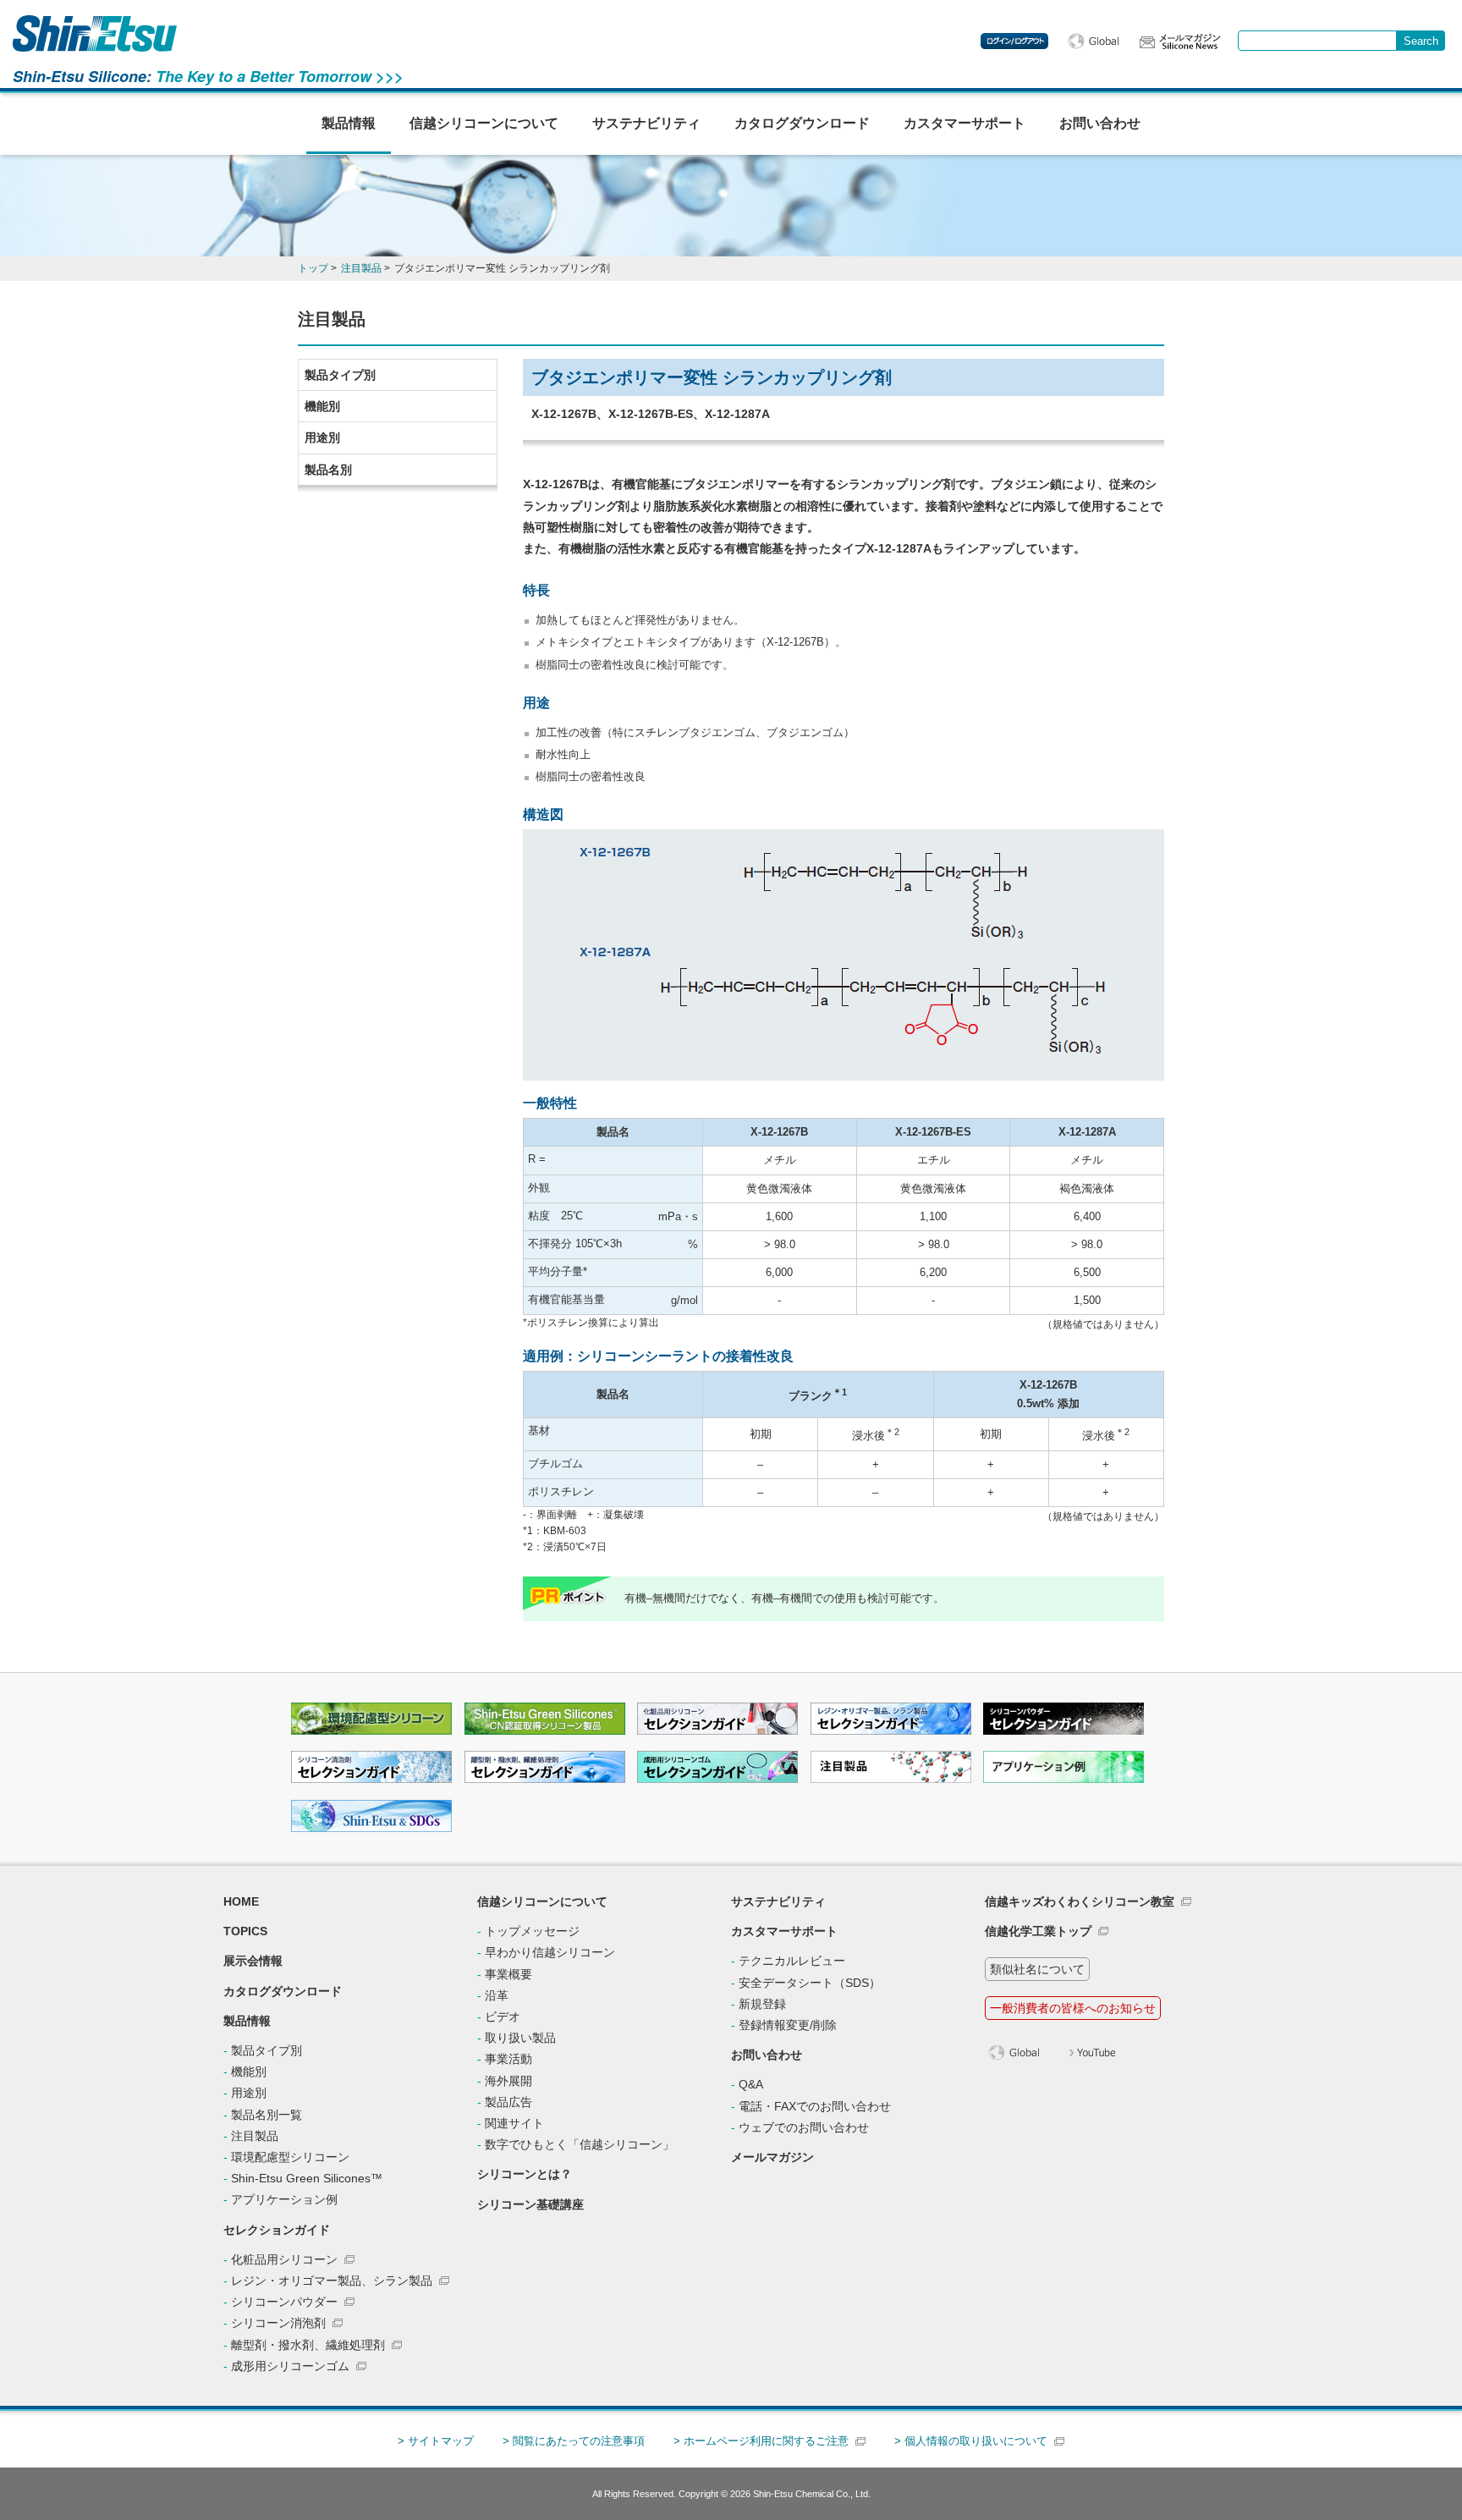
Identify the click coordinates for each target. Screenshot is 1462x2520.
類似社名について (1037, 1969)
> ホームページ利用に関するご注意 (761, 2441)
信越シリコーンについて (484, 123)
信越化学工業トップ (1038, 1931)
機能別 (322, 406)
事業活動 (508, 2059)
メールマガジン (772, 2157)
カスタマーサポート (965, 123)
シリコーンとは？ (525, 2174)
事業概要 (508, 1974)
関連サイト (514, 2123)
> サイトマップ (436, 2441)
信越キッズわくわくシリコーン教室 (1080, 1901)
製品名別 (328, 470)
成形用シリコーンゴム (290, 2366)
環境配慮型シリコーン (290, 2157)
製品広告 (508, 2102)
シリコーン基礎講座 (530, 2204)
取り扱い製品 (520, 2038)
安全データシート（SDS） (810, 1983)
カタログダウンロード (802, 123)
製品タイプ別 (340, 375)
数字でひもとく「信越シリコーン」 (580, 2144)
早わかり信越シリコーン (550, 1952)
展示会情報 (253, 1961)
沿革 (497, 1995)
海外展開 (508, 2081)
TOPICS (245, 1931)
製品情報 (349, 123)
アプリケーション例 (284, 2199)
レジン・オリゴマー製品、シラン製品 (332, 2281)
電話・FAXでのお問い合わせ (815, 2106)
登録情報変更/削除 (788, 2025)
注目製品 (255, 2136)
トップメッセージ (532, 1931)
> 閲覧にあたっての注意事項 (574, 2441)
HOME (241, 1901)
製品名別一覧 (267, 2115)
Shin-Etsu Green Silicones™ (307, 2178)
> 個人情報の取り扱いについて (971, 2441)
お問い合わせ (1100, 123)
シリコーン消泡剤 (278, 2323)
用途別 (322, 437)
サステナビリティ (646, 123)
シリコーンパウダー (284, 2302)
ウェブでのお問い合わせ (804, 2127)
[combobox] (1317, 41)
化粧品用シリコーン (284, 2259)
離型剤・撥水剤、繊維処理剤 (308, 2345)
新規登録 (762, 2004)
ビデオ (503, 2017)
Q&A (751, 2084)
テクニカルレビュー (792, 1961)
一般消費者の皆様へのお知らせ (1073, 2008)
